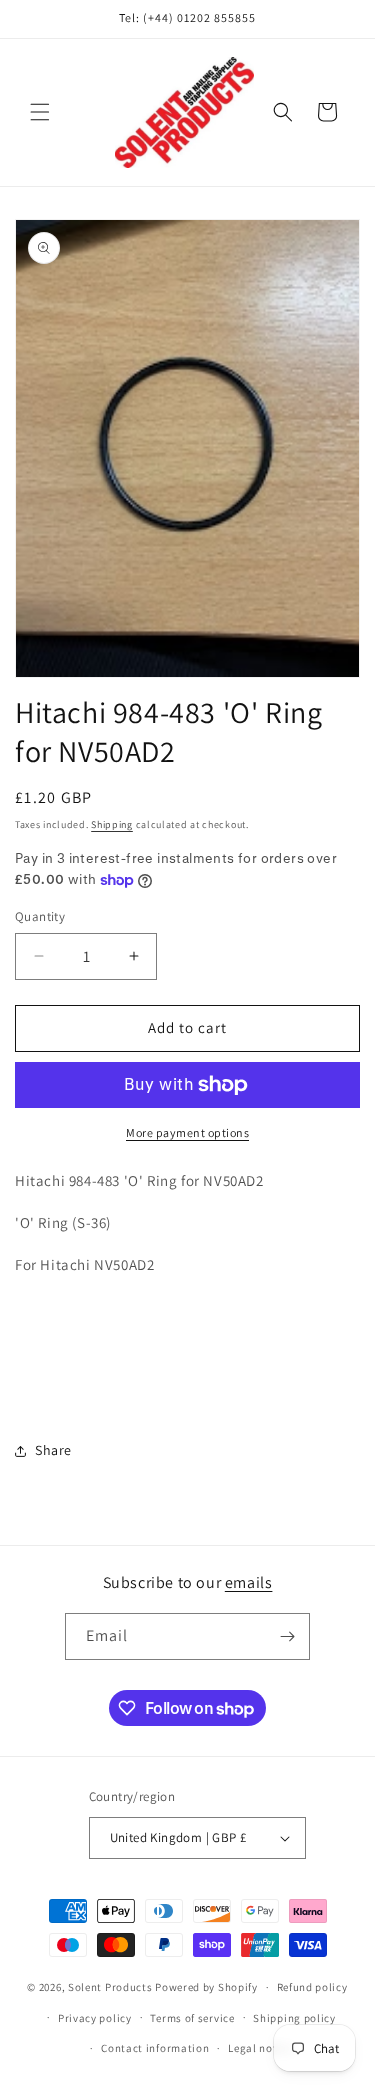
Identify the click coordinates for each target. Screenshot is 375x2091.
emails (249, 1582)
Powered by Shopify (206, 1987)
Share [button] (53, 1450)
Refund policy (312, 1987)
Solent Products (110, 1987)
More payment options (187, 1132)
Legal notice (260, 2048)
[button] (40, 112)
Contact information (155, 2048)
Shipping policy (294, 2018)
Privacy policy (95, 2018)
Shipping (112, 824)
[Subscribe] (287, 1636)
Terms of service (192, 2018)
